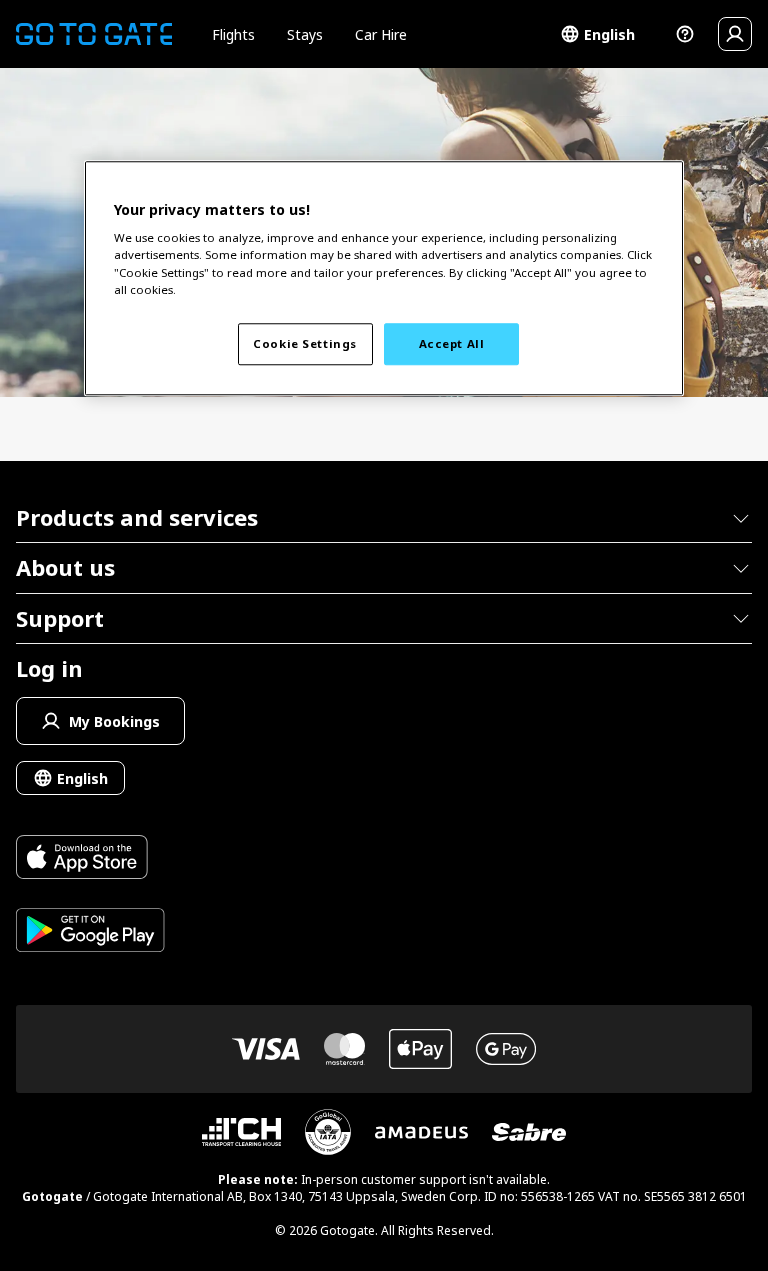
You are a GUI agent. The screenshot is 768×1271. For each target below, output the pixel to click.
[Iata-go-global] (328, 1132)
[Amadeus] (421, 1132)
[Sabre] (529, 1132)
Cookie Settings (305, 343)
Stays (305, 34)
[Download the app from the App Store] (90, 859)
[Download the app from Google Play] (90, 932)
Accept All (452, 343)
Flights (233, 34)
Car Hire (381, 34)
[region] (384, 278)
